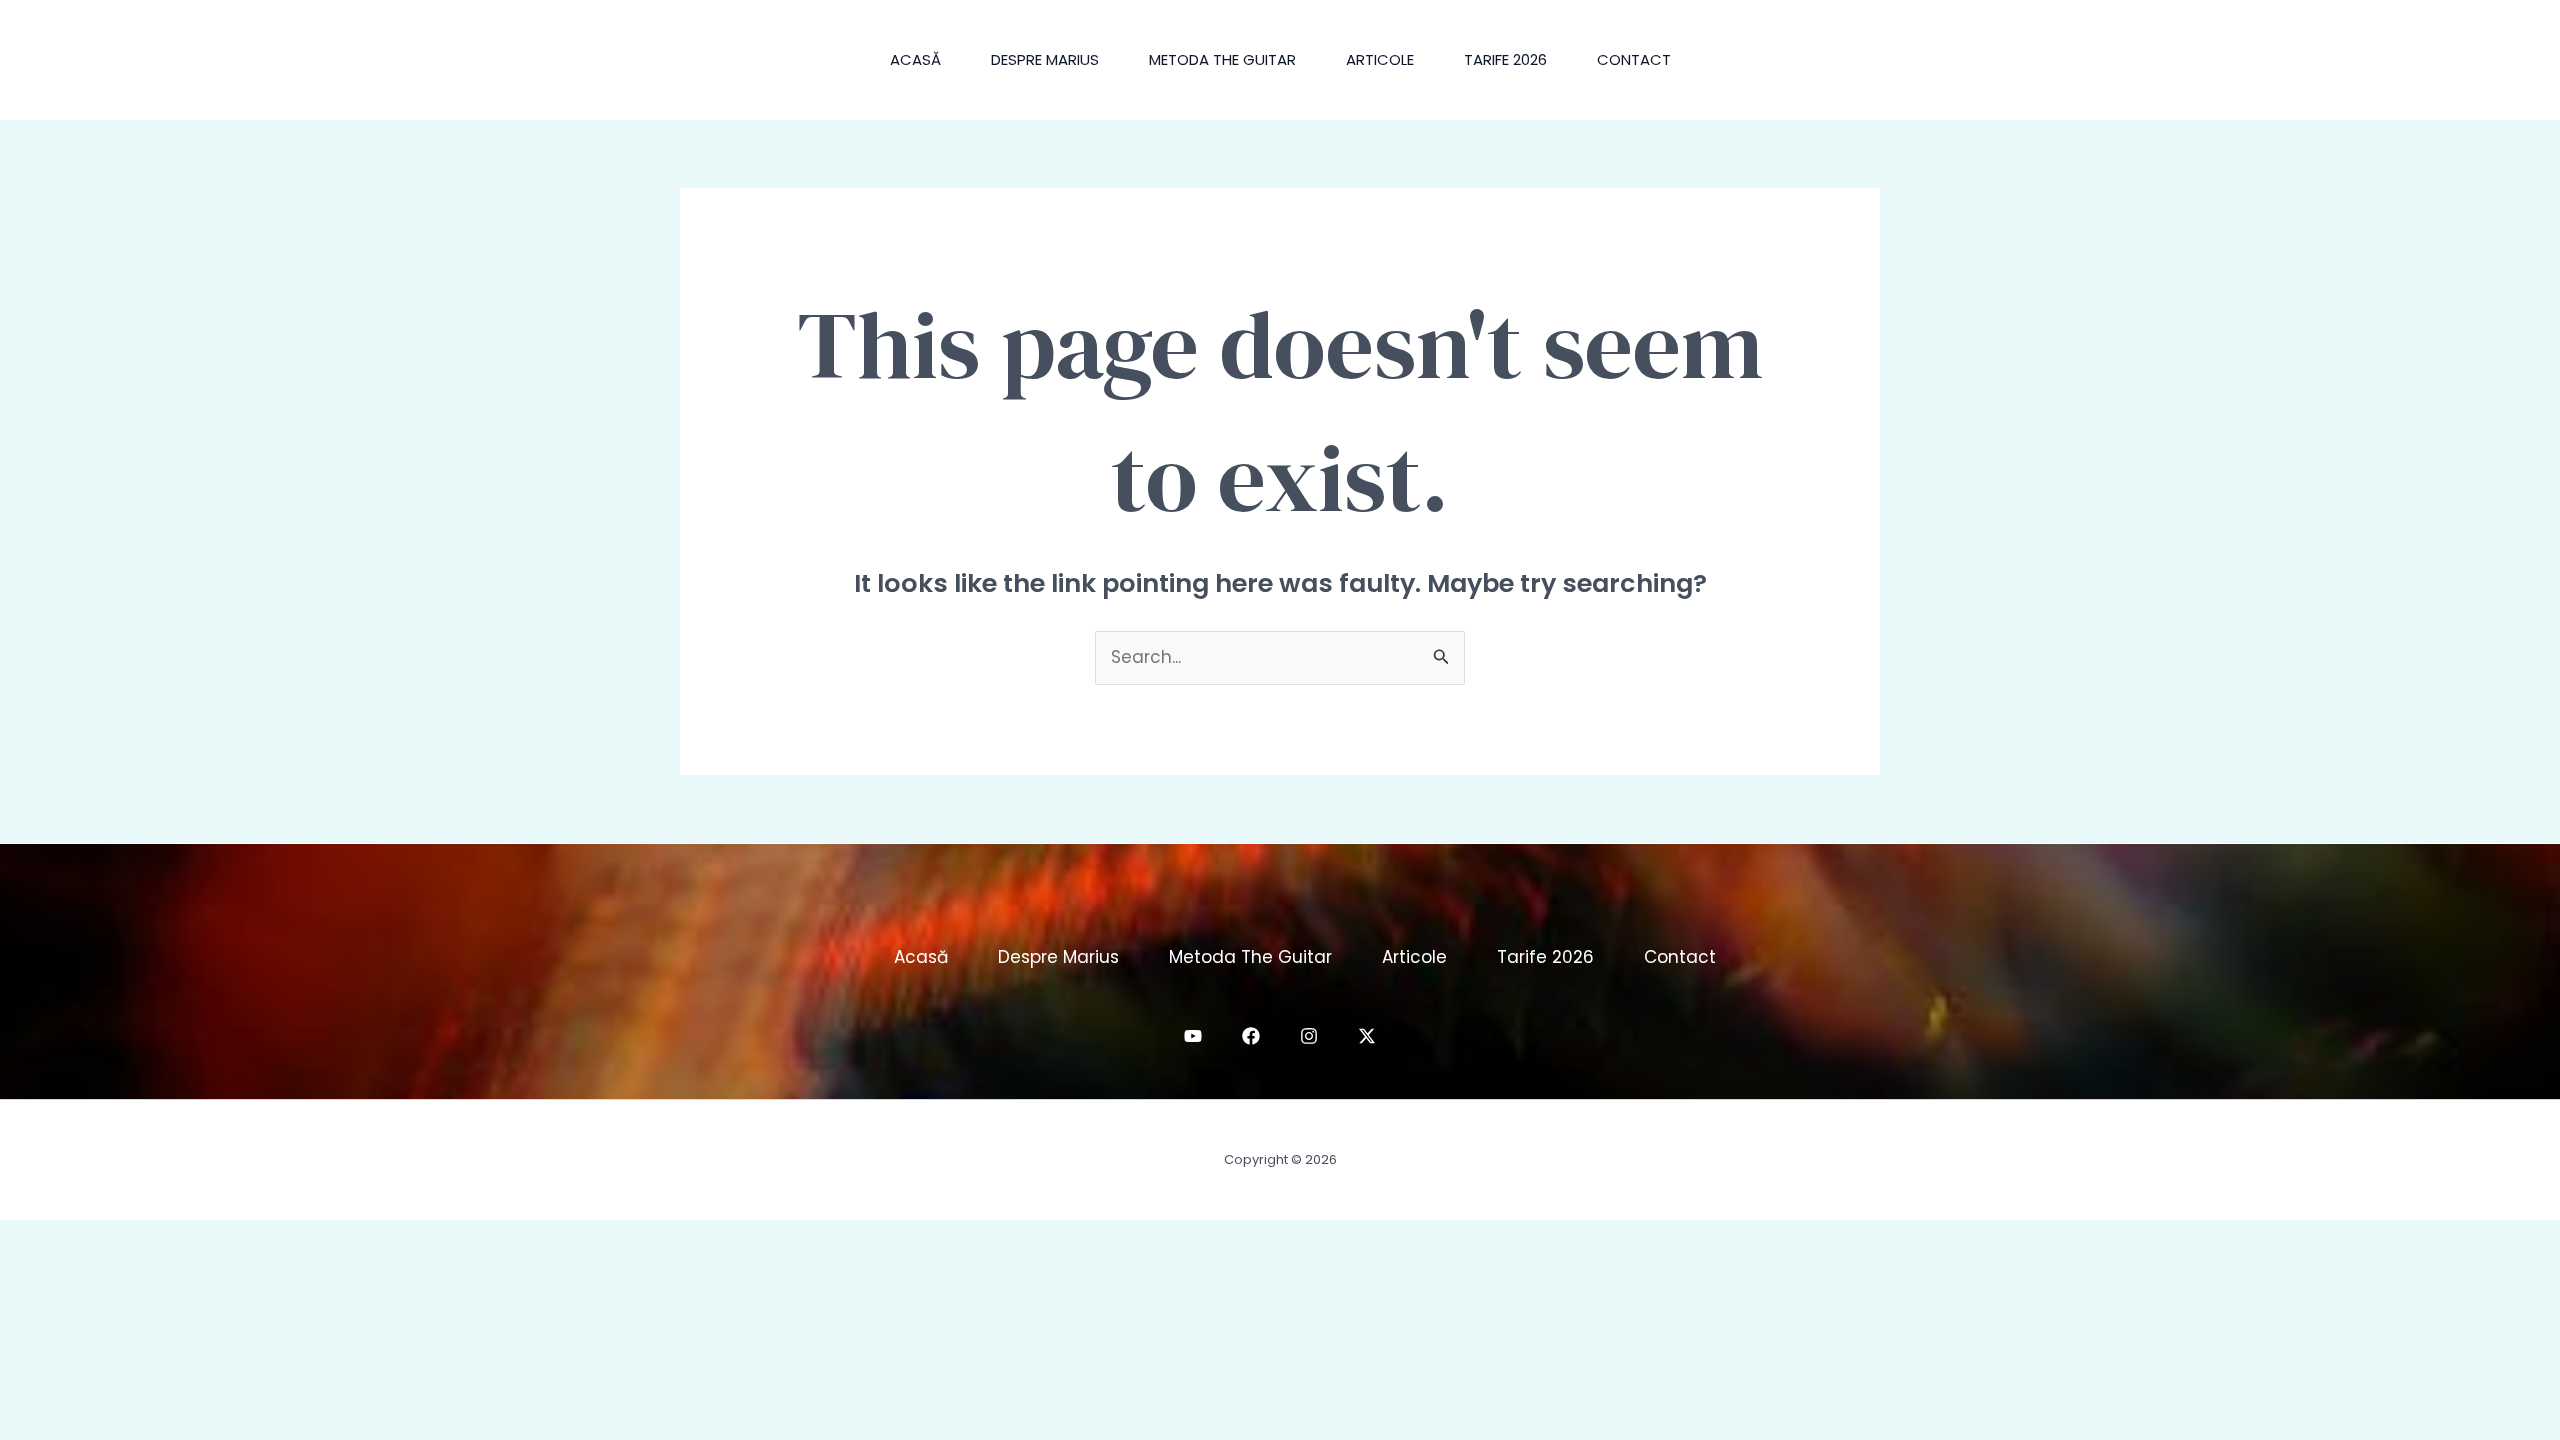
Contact (1634, 59)
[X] (1367, 1036)
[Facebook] (1251, 1036)
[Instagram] (1309, 1036)
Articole (1380, 59)
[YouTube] (1193, 1036)
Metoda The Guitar (1222, 59)
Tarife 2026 (1505, 59)
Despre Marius (1045, 59)
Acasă (915, 59)
